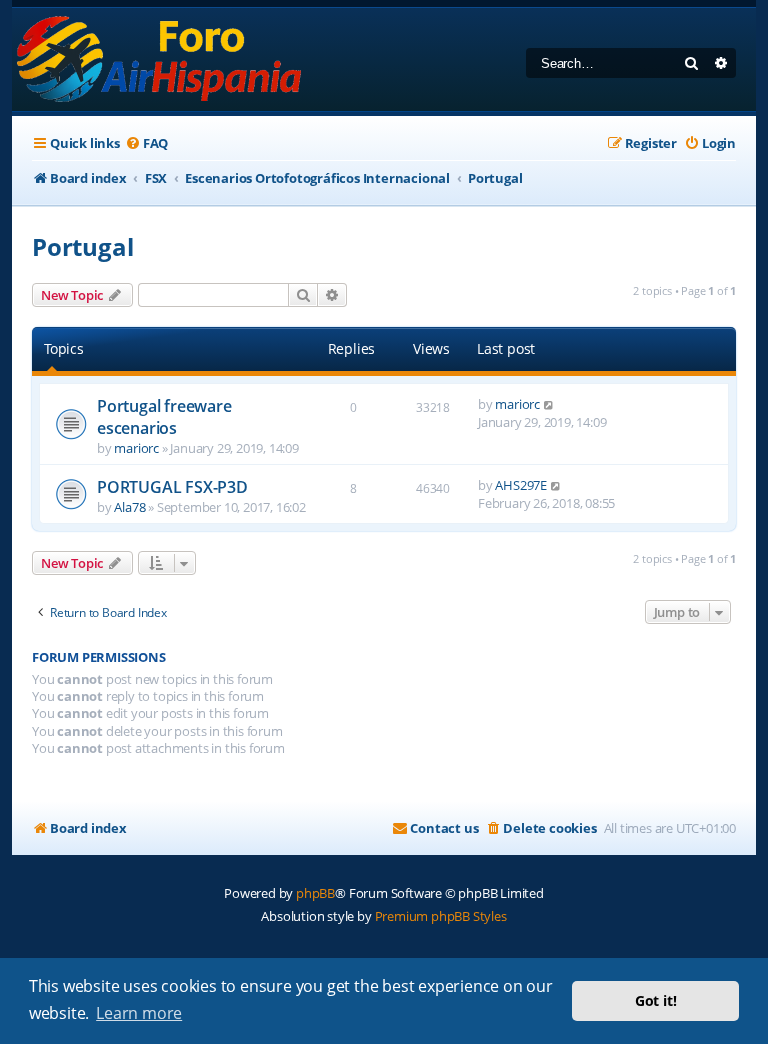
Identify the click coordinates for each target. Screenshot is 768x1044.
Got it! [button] (656, 1000)
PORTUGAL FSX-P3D (172, 487)
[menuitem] (146, 143)
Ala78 (129, 507)
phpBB (315, 893)
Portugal (82, 246)
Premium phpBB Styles (441, 916)
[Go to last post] (549, 404)
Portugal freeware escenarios (164, 417)
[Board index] (160, 59)
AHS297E (521, 485)
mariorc (136, 448)
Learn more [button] (139, 1013)
